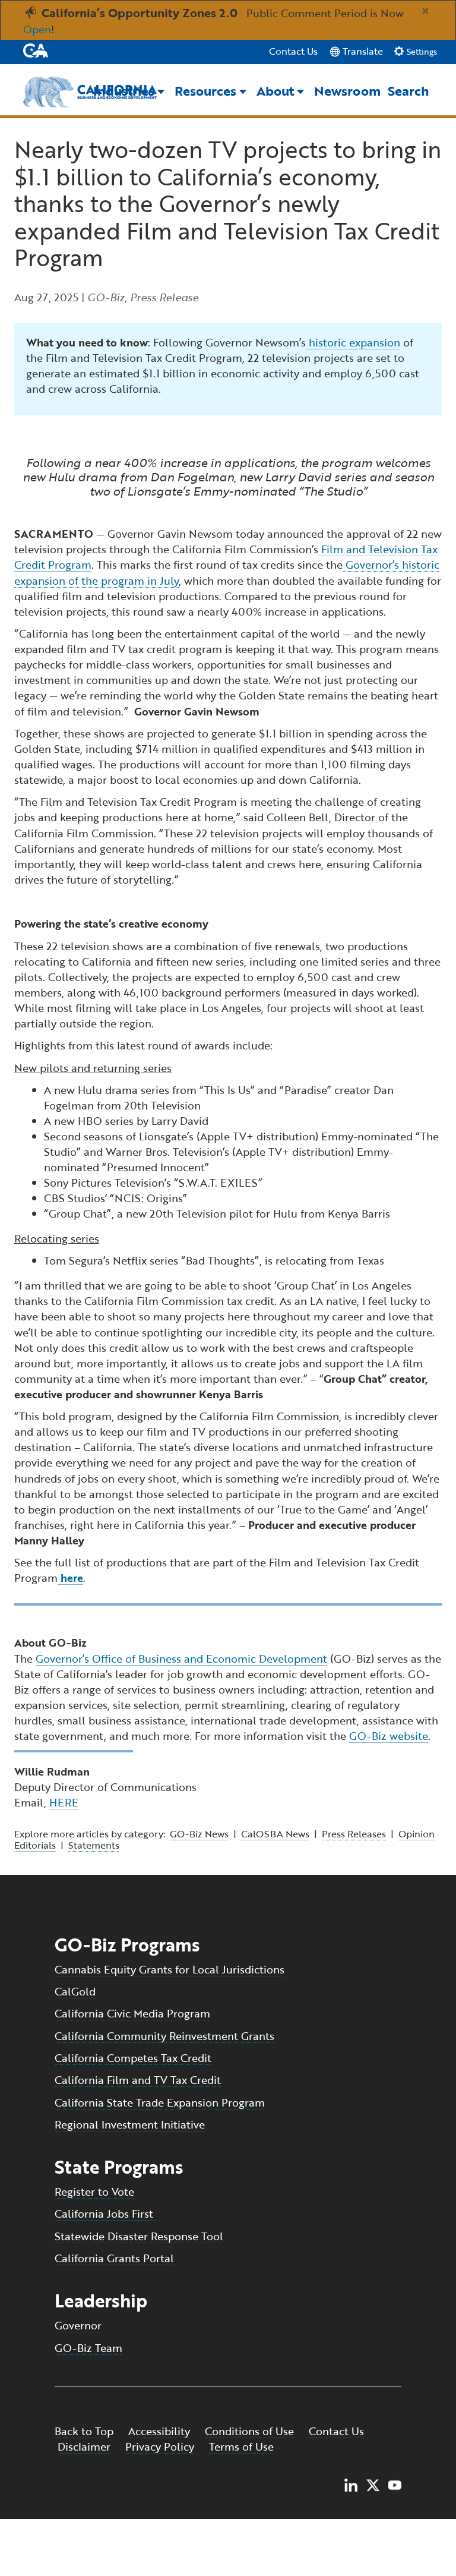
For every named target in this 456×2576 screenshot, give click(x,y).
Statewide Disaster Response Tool (139, 2236)
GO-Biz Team (88, 2348)
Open (37, 29)
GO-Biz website (389, 1736)
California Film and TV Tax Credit (138, 2080)
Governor (78, 2325)
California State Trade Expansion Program (160, 2102)
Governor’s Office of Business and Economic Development (181, 1659)
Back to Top (84, 2431)
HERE (64, 1802)
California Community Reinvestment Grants (164, 2036)
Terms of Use (241, 2446)
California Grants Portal (114, 2258)
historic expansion (353, 342)
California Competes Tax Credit (133, 2058)
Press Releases (354, 1834)
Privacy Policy (160, 2446)
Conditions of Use (251, 2431)
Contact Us (293, 51)
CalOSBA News (275, 1834)
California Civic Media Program (132, 2013)
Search (408, 91)
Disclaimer (84, 2446)
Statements (94, 1845)
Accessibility (159, 2431)
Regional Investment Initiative (130, 2124)
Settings (421, 52)
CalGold (75, 1991)
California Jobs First (105, 2214)
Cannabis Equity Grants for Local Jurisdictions (170, 1969)
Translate (362, 51)
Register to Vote (94, 2192)
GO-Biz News (199, 1834)
